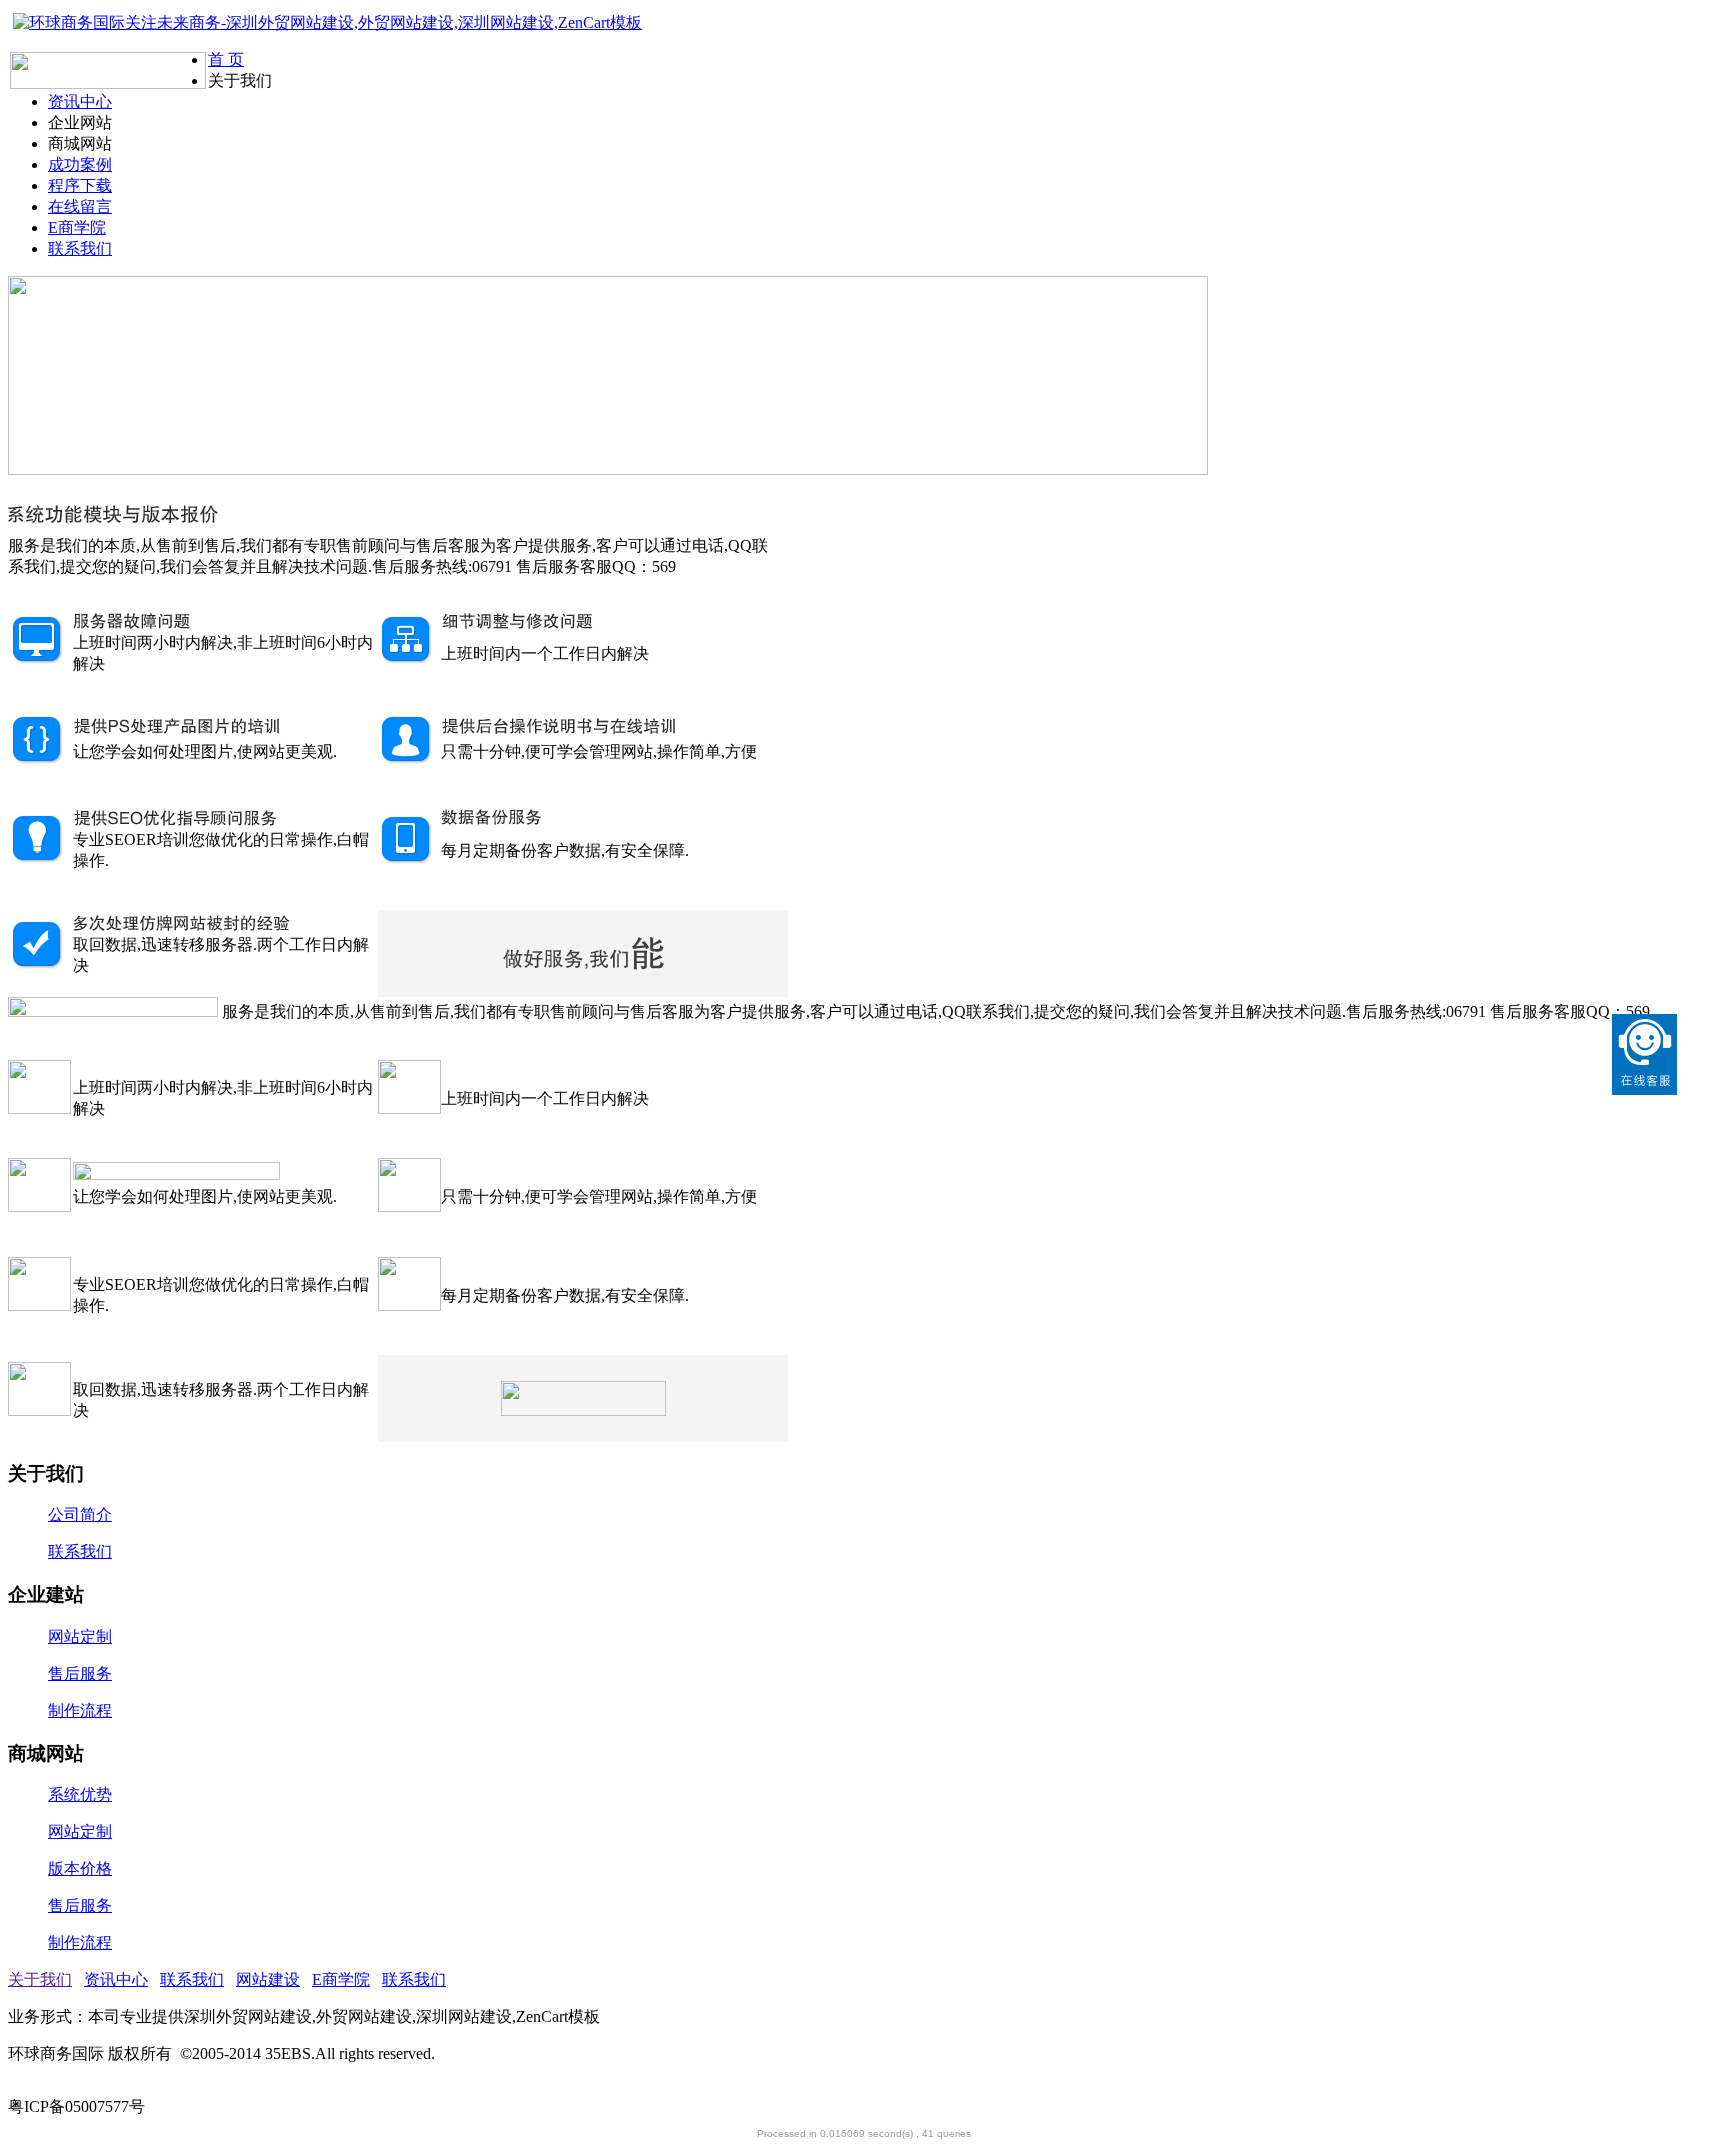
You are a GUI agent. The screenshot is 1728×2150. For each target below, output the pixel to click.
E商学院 (77, 227)
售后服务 (80, 1673)
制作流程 (80, 1710)
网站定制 (80, 1636)
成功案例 (80, 164)
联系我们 (80, 248)
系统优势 (80, 1794)
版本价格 (80, 1868)
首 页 (226, 59)
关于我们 (40, 1979)
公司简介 (80, 1514)
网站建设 (268, 1979)
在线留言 (80, 206)
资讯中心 (80, 101)
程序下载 (80, 185)
